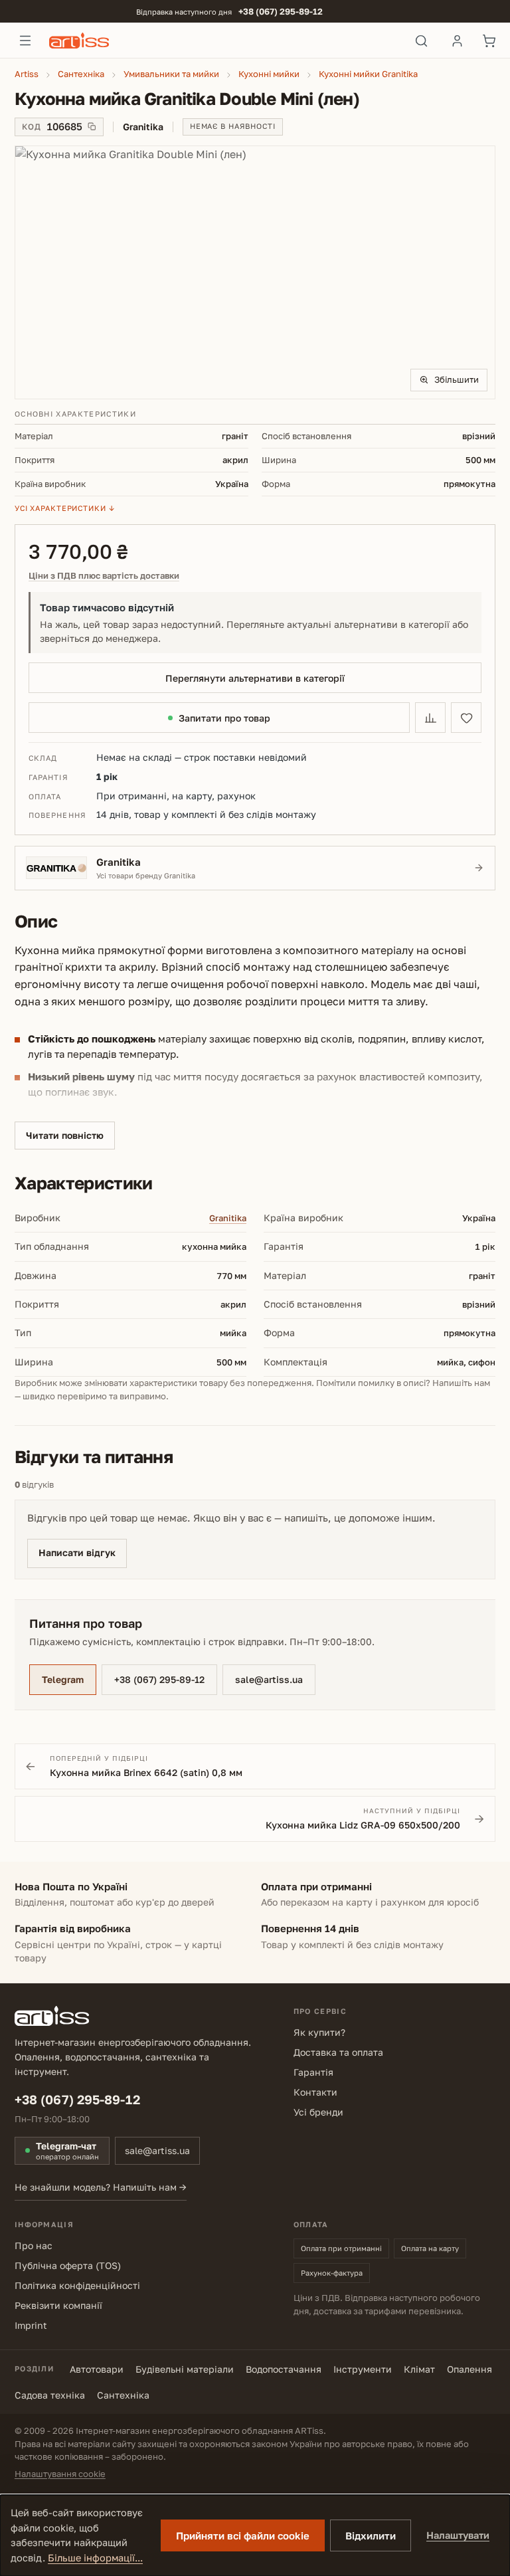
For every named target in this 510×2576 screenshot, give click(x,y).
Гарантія (313, 2072)
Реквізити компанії (58, 2305)
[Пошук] (421, 41)
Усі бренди (318, 2112)
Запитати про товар (224, 718)
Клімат (419, 2369)
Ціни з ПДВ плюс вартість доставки (104, 576)
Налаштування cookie (60, 2474)
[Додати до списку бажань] (466, 718)
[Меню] (25, 41)
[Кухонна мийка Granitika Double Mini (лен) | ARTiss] (255, 272)
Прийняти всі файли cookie (243, 2535)
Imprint (31, 2325)
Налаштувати (458, 2535)
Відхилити (371, 2535)
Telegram (63, 1679)
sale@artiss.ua (269, 1679)
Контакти (315, 2092)
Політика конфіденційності (77, 2285)
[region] (255, 272)
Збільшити (457, 379)
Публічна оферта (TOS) (68, 2265)
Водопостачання (284, 2369)
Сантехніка (123, 2395)
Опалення (469, 2369)
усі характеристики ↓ (65, 508)
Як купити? (319, 2032)
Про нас (34, 2245)
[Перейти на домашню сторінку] (223, 41)
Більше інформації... (95, 2558)
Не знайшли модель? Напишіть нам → (101, 2187)
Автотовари (97, 2369)
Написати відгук (77, 1552)
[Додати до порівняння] (430, 718)
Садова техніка (50, 2395)
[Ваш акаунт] (457, 41)
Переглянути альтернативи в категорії (255, 678)
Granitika (228, 1218)
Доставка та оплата (338, 2052)
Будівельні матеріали (185, 2369)
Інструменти (363, 2369)
